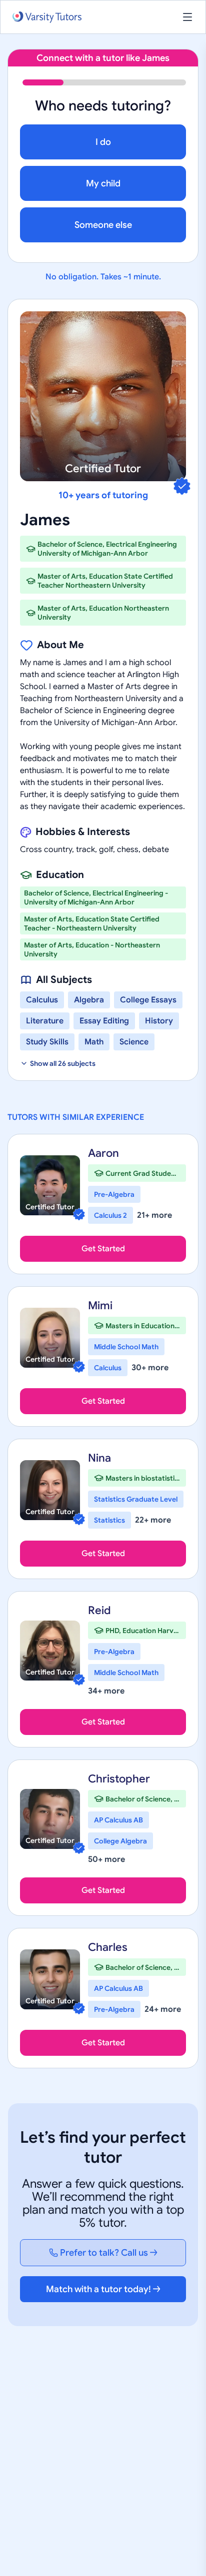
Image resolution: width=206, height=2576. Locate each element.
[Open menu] (187, 17)
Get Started (103, 1249)
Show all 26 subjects (63, 1063)
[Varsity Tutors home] (47, 17)
